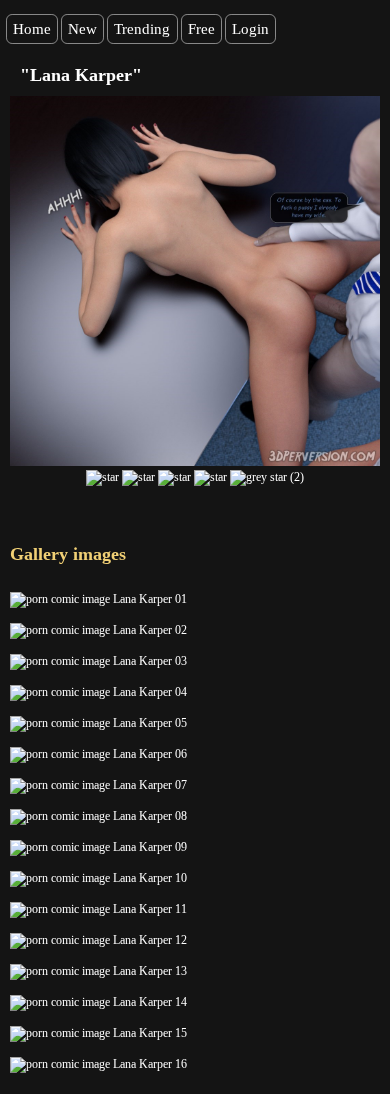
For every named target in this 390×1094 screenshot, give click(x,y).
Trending (142, 29)
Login (250, 29)
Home (32, 29)
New (82, 29)
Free (201, 29)
